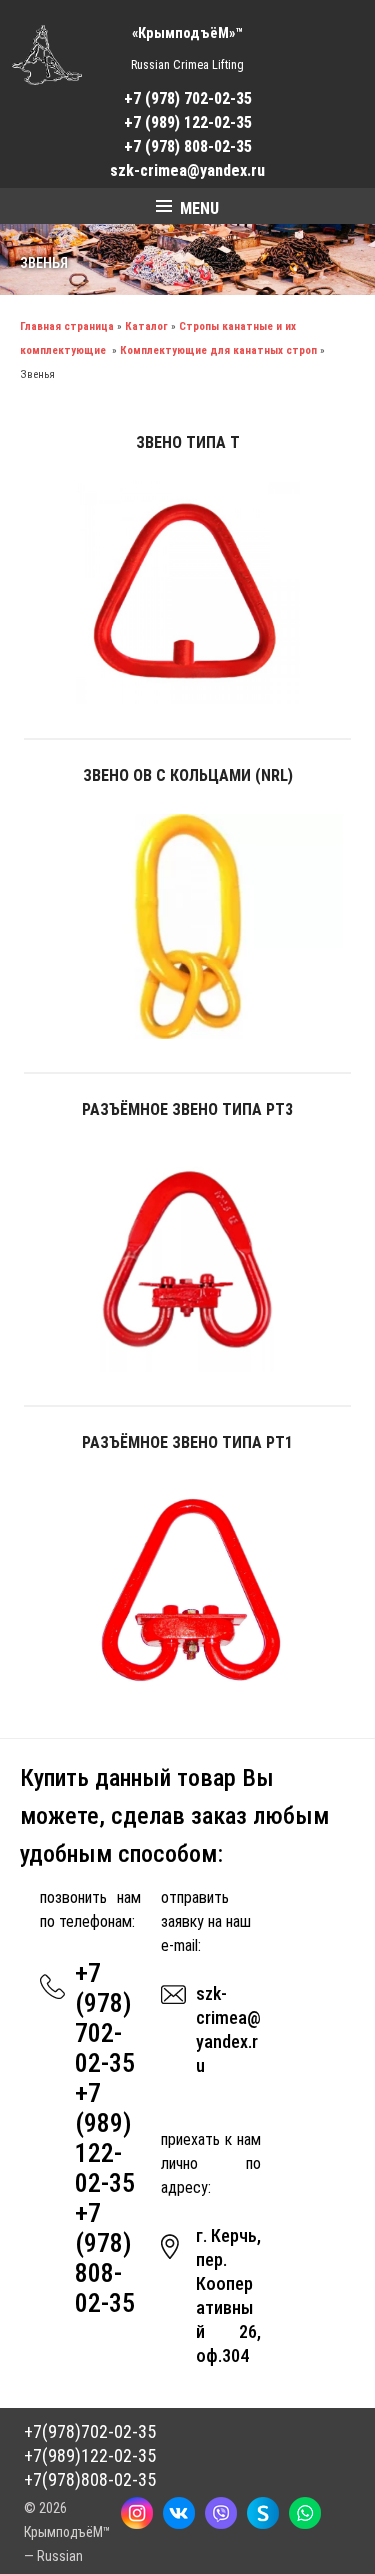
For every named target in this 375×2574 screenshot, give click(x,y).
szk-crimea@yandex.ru (187, 170)
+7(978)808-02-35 (90, 2479)
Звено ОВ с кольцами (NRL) (188, 775)
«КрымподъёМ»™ (187, 33)
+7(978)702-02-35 (90, 2431)
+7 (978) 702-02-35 (188, 98)
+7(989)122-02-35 (90, 2455)
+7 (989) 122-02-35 (188, 122)
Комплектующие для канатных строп (218, 350)
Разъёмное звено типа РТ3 (187, 1109)
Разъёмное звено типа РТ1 (187, 1442)
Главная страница (67, 326)
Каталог (146, 326)
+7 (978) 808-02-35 (188, 146)
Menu (199, 208)
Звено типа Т (188, 442)
